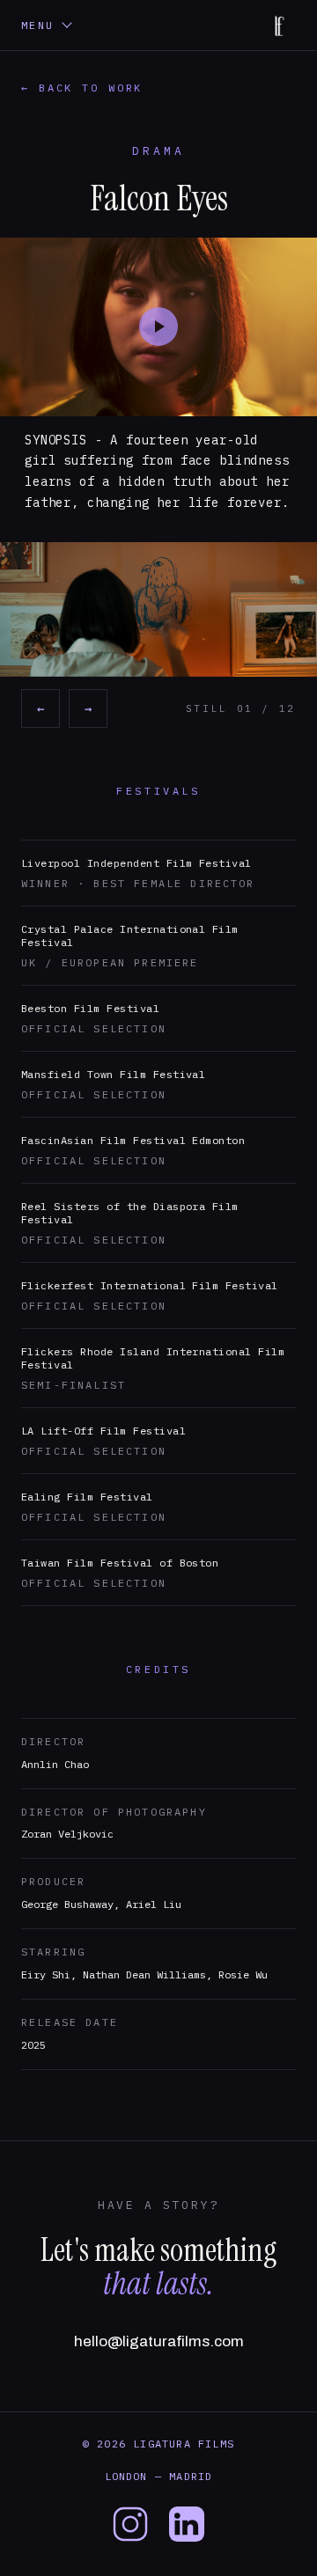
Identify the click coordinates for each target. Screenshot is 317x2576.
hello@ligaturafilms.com (159, 2341)
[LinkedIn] (187, 2524)
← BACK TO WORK (82, 88)
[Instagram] (130, 2524)
